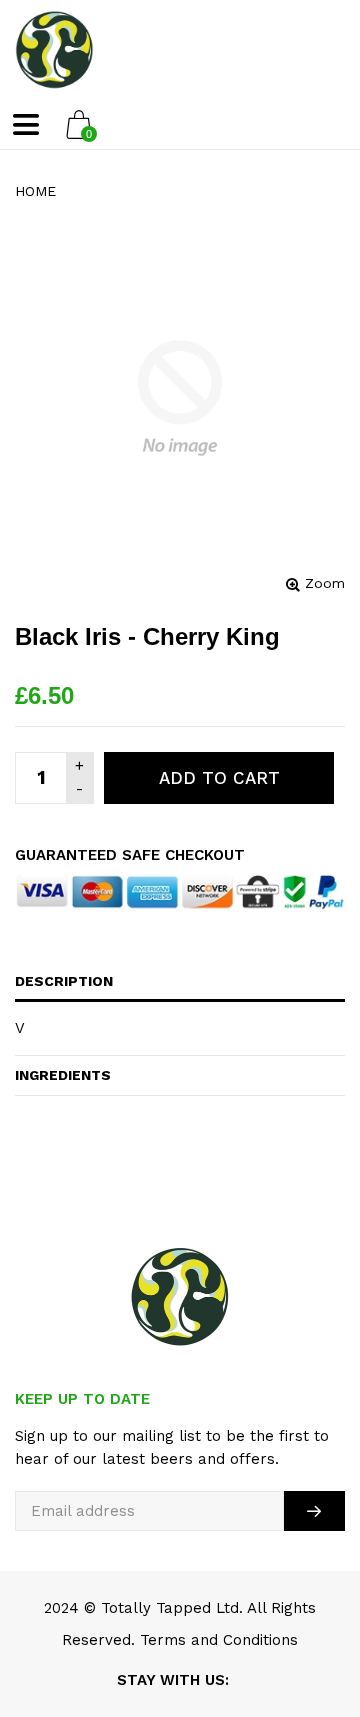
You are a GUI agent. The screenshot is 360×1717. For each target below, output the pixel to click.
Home (35, 191)
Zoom (325, 583)
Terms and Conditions (219, 1640)
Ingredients (63, 1075)
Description (64, 981)
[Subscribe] (314, 1511)
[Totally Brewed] (54, 50)
